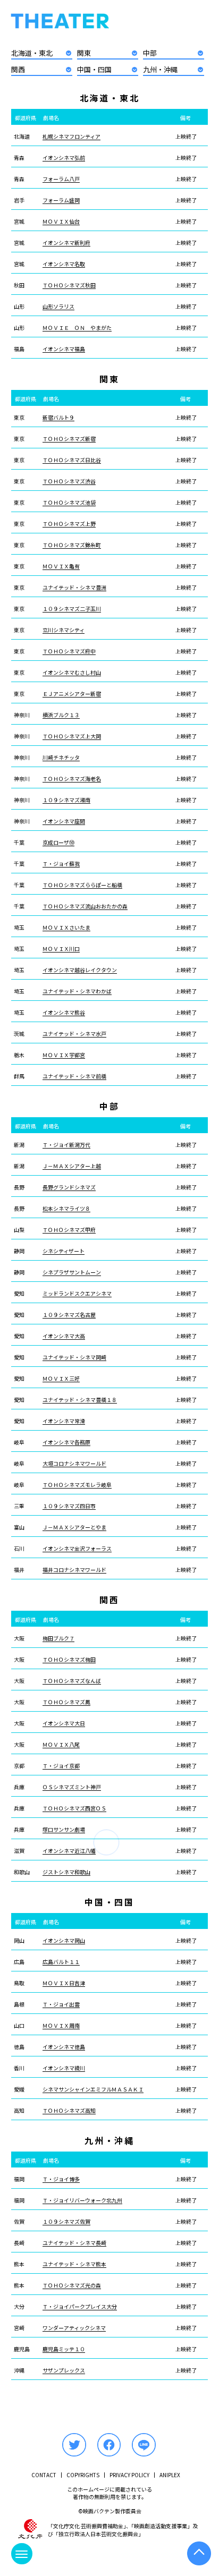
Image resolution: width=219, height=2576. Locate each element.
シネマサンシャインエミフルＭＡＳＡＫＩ (93, 2089)
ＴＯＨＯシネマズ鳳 (66, 1702)
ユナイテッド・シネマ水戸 (74, 1034)
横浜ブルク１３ (61, 715)
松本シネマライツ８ (66, 1209)
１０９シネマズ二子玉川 (72, 609)
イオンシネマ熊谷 (64, 1013)
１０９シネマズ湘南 (66, 800)
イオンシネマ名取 (64, 264)
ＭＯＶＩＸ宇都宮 (64, 1055)
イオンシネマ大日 (64, 1723)
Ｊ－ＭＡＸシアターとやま (74, 1527)
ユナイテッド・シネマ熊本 (74, 2264)
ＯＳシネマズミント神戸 (72, 1787)
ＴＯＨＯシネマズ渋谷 (69, 481)
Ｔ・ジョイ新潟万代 (66, 1145)
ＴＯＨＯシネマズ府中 (69, 651)
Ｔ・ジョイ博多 (61, 2179)
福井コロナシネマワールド (74, 1570)
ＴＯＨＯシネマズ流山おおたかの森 (85, 906)
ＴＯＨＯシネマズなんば (72, 1681)
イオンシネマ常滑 (64, 1421)
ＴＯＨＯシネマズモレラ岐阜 (77, 1485)
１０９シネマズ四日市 (69, 1506)
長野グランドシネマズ (69, 1187)
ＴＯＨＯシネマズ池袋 (69, 503)
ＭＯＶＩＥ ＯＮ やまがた (77, 328)
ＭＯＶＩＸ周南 (61, 2026)
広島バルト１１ (61, 1962)
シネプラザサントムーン (72, 1272)
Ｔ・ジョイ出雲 (61, 2004)
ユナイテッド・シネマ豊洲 (74, 588)
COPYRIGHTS (83, 2475)
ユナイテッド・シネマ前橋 (74, 1076)
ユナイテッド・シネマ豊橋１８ (80, 1400)
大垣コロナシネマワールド (74, 1464)
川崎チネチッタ (61, 758)
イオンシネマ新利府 (66, 243)
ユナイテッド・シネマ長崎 (74, 2243)
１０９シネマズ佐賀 (66, 2222)
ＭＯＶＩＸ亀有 (61, 566)
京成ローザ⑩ (58, 843)
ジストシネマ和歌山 (66, 1872)
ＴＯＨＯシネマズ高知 (69, 2111)
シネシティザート (64, 1251)
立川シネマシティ (64, 630)
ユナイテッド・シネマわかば (77, 991)
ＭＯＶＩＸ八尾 (61, 1745)
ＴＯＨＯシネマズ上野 (69, 524)
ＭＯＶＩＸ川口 (61, 949)
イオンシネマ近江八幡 (69, 1851)
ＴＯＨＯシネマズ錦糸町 (72, 545)
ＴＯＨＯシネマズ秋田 (69, 285)
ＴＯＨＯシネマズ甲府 (69, 1230)
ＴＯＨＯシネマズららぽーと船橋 (82, 885)
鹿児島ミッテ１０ (64, 2349)
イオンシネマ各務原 (66, 1442)
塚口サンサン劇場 (64, 1830)
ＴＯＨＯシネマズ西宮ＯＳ (74, 1808)
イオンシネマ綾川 (64, 2068)
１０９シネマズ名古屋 (69, 1315)
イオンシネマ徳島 (64, 2047)
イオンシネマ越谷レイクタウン (80, 970)
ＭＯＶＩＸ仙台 (61, 222)
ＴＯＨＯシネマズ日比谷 (72, 460)
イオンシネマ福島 (64, 349)
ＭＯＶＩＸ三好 (61, 1379)
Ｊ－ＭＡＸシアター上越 (72, 1166)
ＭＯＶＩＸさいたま (66, 928)
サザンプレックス (64, 2370)
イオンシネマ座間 (64, 821)
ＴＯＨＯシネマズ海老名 (72, 779)
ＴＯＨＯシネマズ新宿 (69, 439)
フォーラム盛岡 (61, 200)
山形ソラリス (58, 307)
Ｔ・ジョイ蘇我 (61, 864)
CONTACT (44, 2475)
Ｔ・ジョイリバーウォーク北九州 (82, 2200)
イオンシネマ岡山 (64, 1941)
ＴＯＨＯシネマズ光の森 (72, 2285)
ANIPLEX (170, 2475)
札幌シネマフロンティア (71, 137)
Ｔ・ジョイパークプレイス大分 (80, 2307)
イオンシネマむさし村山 (72, 673)
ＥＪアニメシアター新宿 (72, 694)
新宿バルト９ (58, 418)
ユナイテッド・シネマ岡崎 (74, 1357)
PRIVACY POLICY (129, 2475)
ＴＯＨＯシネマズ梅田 (69, 1660)
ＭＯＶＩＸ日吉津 (64, 1983)
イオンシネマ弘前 (64, 158)
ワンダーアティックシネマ (74, 2328)
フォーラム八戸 (61, 179)
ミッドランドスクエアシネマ (77, 1294)
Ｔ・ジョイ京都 (61, 1766)
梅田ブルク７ (58, 1638)
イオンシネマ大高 (64, 1336)
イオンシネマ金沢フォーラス (77, 1549)
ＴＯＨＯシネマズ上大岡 (72, 736)
